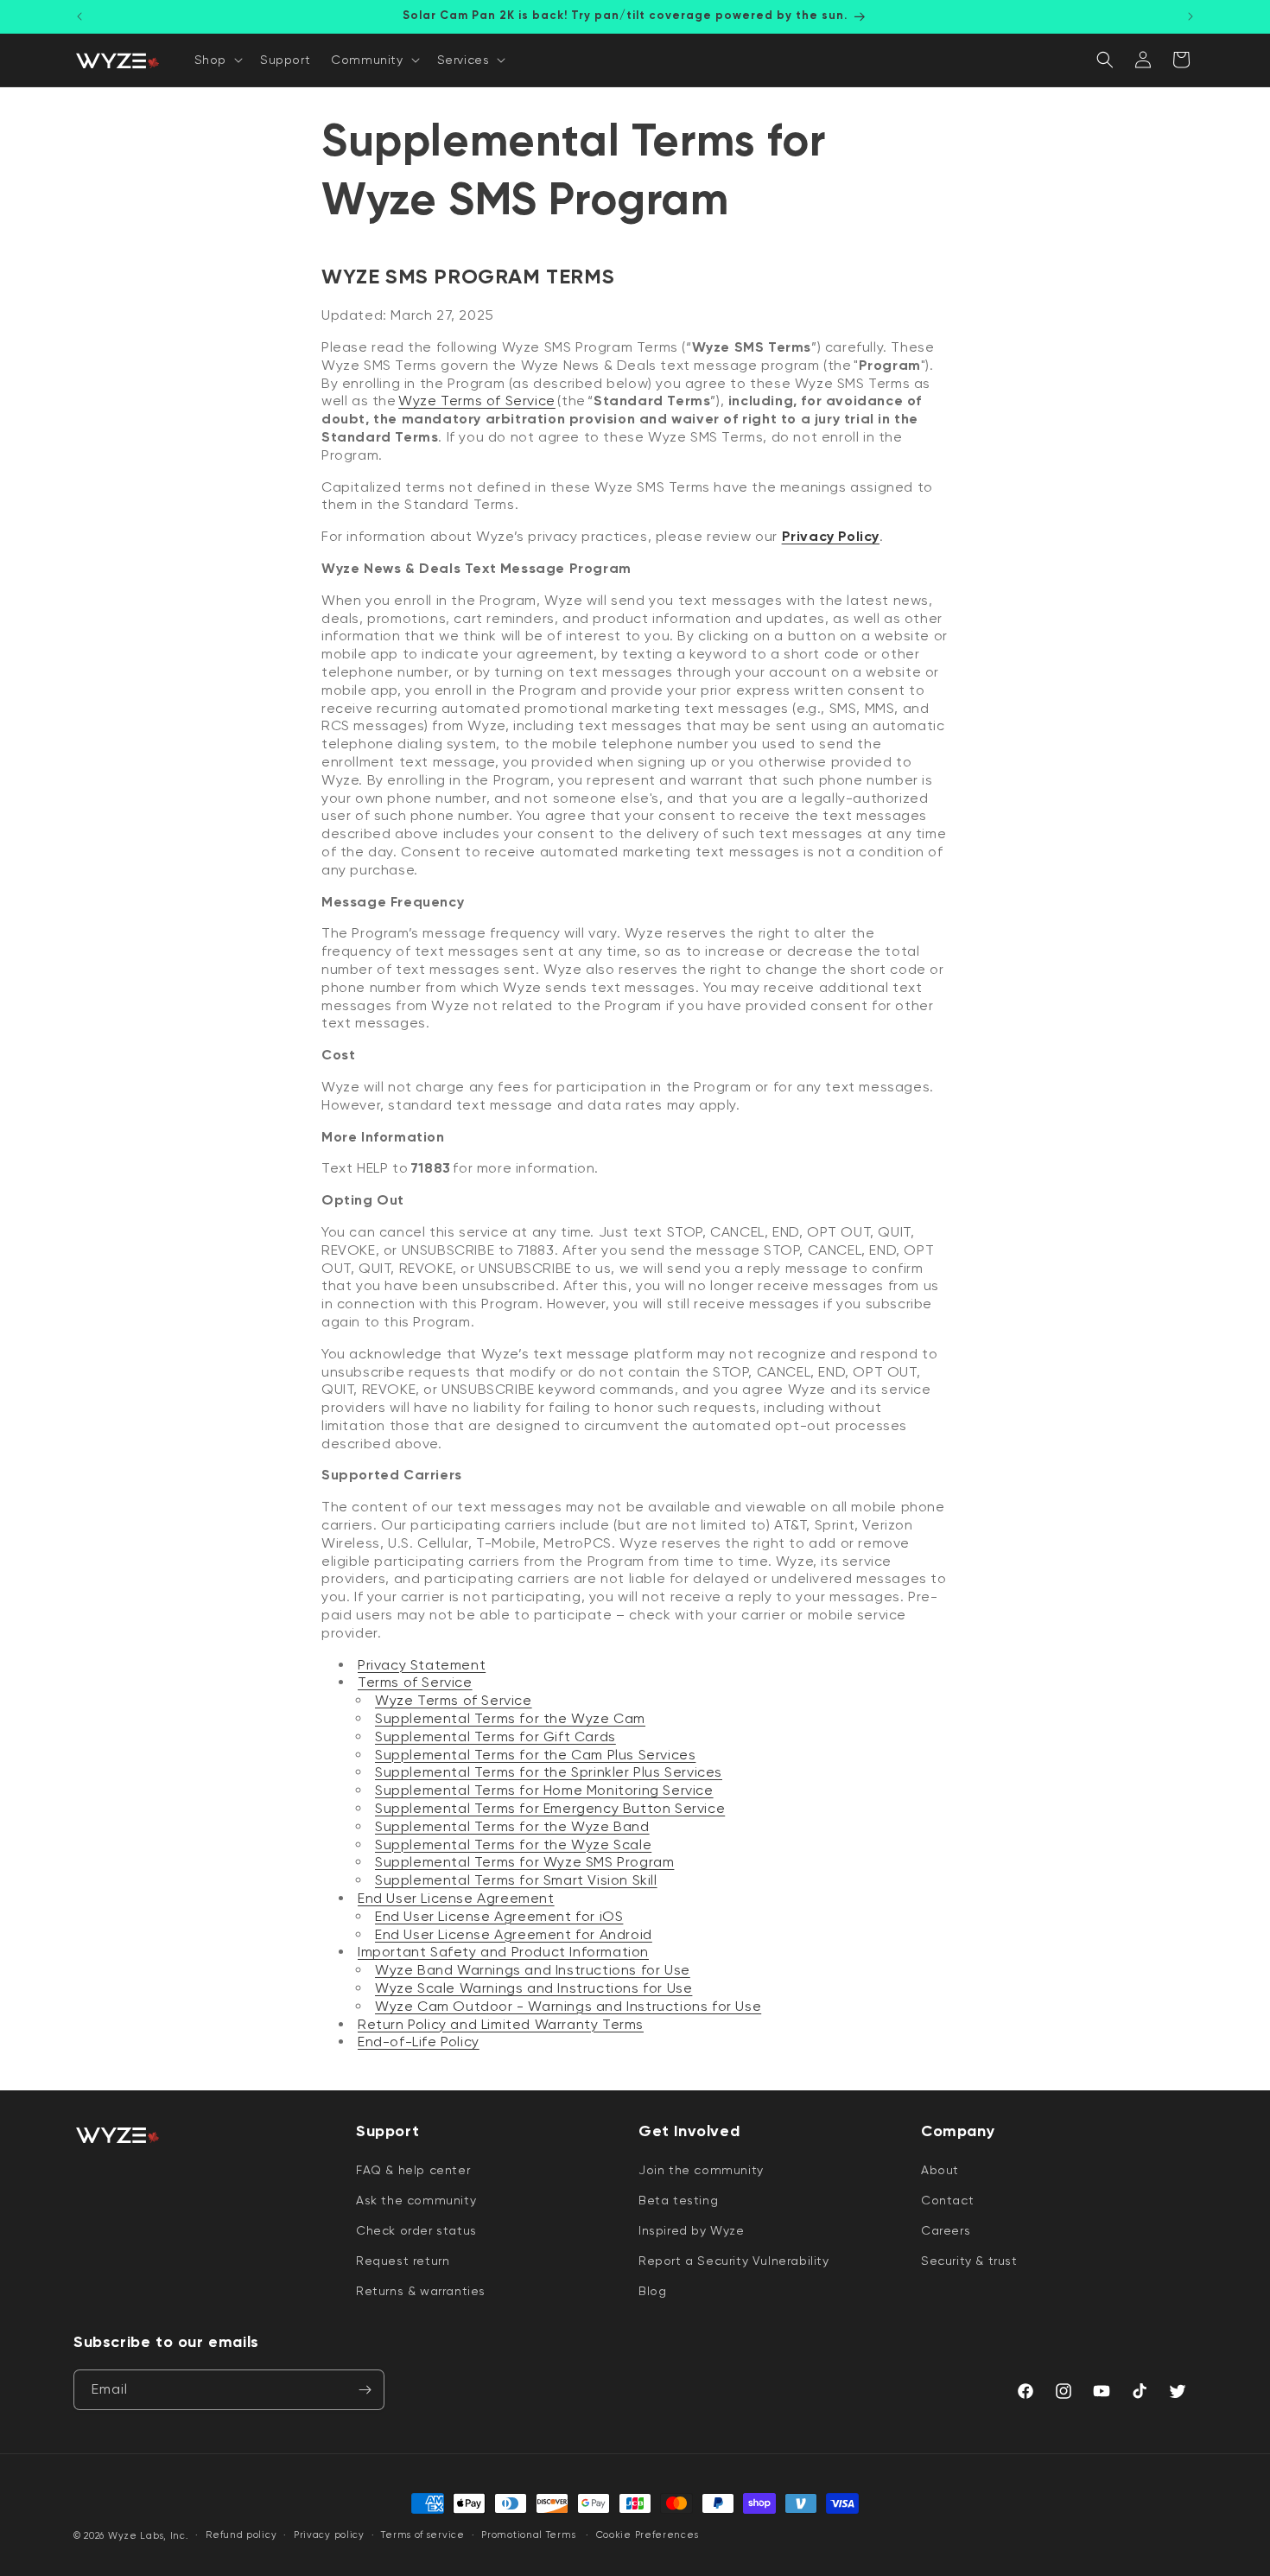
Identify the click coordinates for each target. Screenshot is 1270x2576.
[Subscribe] (365, 2390)
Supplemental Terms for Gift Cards (495, 1736)
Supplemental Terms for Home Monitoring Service (544, 1790)
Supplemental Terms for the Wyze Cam (510, 1718)
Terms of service (422, 2535)
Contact (947, 2199)
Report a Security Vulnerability (734, 2261)
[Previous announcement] (79, 16)
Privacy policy (329, 2535)
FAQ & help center (413, 2169)
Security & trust (969, 2261)
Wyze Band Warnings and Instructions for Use (533, 1970)
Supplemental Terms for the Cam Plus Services (535, 1755)
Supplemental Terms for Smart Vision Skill (516, 1880)
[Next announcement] (1191, 16)
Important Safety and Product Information (503, 1952)
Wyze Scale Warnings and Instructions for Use (533, 1988)
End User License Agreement (456, 1898)
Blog (652, 2291)
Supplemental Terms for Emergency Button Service (550, 1808)
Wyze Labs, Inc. (149, 2536)
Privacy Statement (422, 1665)
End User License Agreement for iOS (499, 1916)
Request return (403, 2261)
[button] (217, 60)
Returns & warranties (421, 2291)
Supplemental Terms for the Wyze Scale (513, 1845)
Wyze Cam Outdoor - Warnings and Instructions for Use (568, 2006)
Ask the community (416, 2199)
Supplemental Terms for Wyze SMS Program (524, 1862)
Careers (946, 2229)
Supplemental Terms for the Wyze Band (512, 1826)
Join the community (701, 2169)
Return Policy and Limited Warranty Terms (501, 2024)
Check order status (416, 2229)
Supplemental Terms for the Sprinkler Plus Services (549, 1772)
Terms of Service (415, 1682)
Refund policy (241, 2535)
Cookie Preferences (648, 2535)
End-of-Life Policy (419, 2042)
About (940, 2169)
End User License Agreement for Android (514, 1934)
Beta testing (678, 2199)
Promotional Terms (528, 2535)
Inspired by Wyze (692, 2229)
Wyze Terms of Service (454, 1700)
